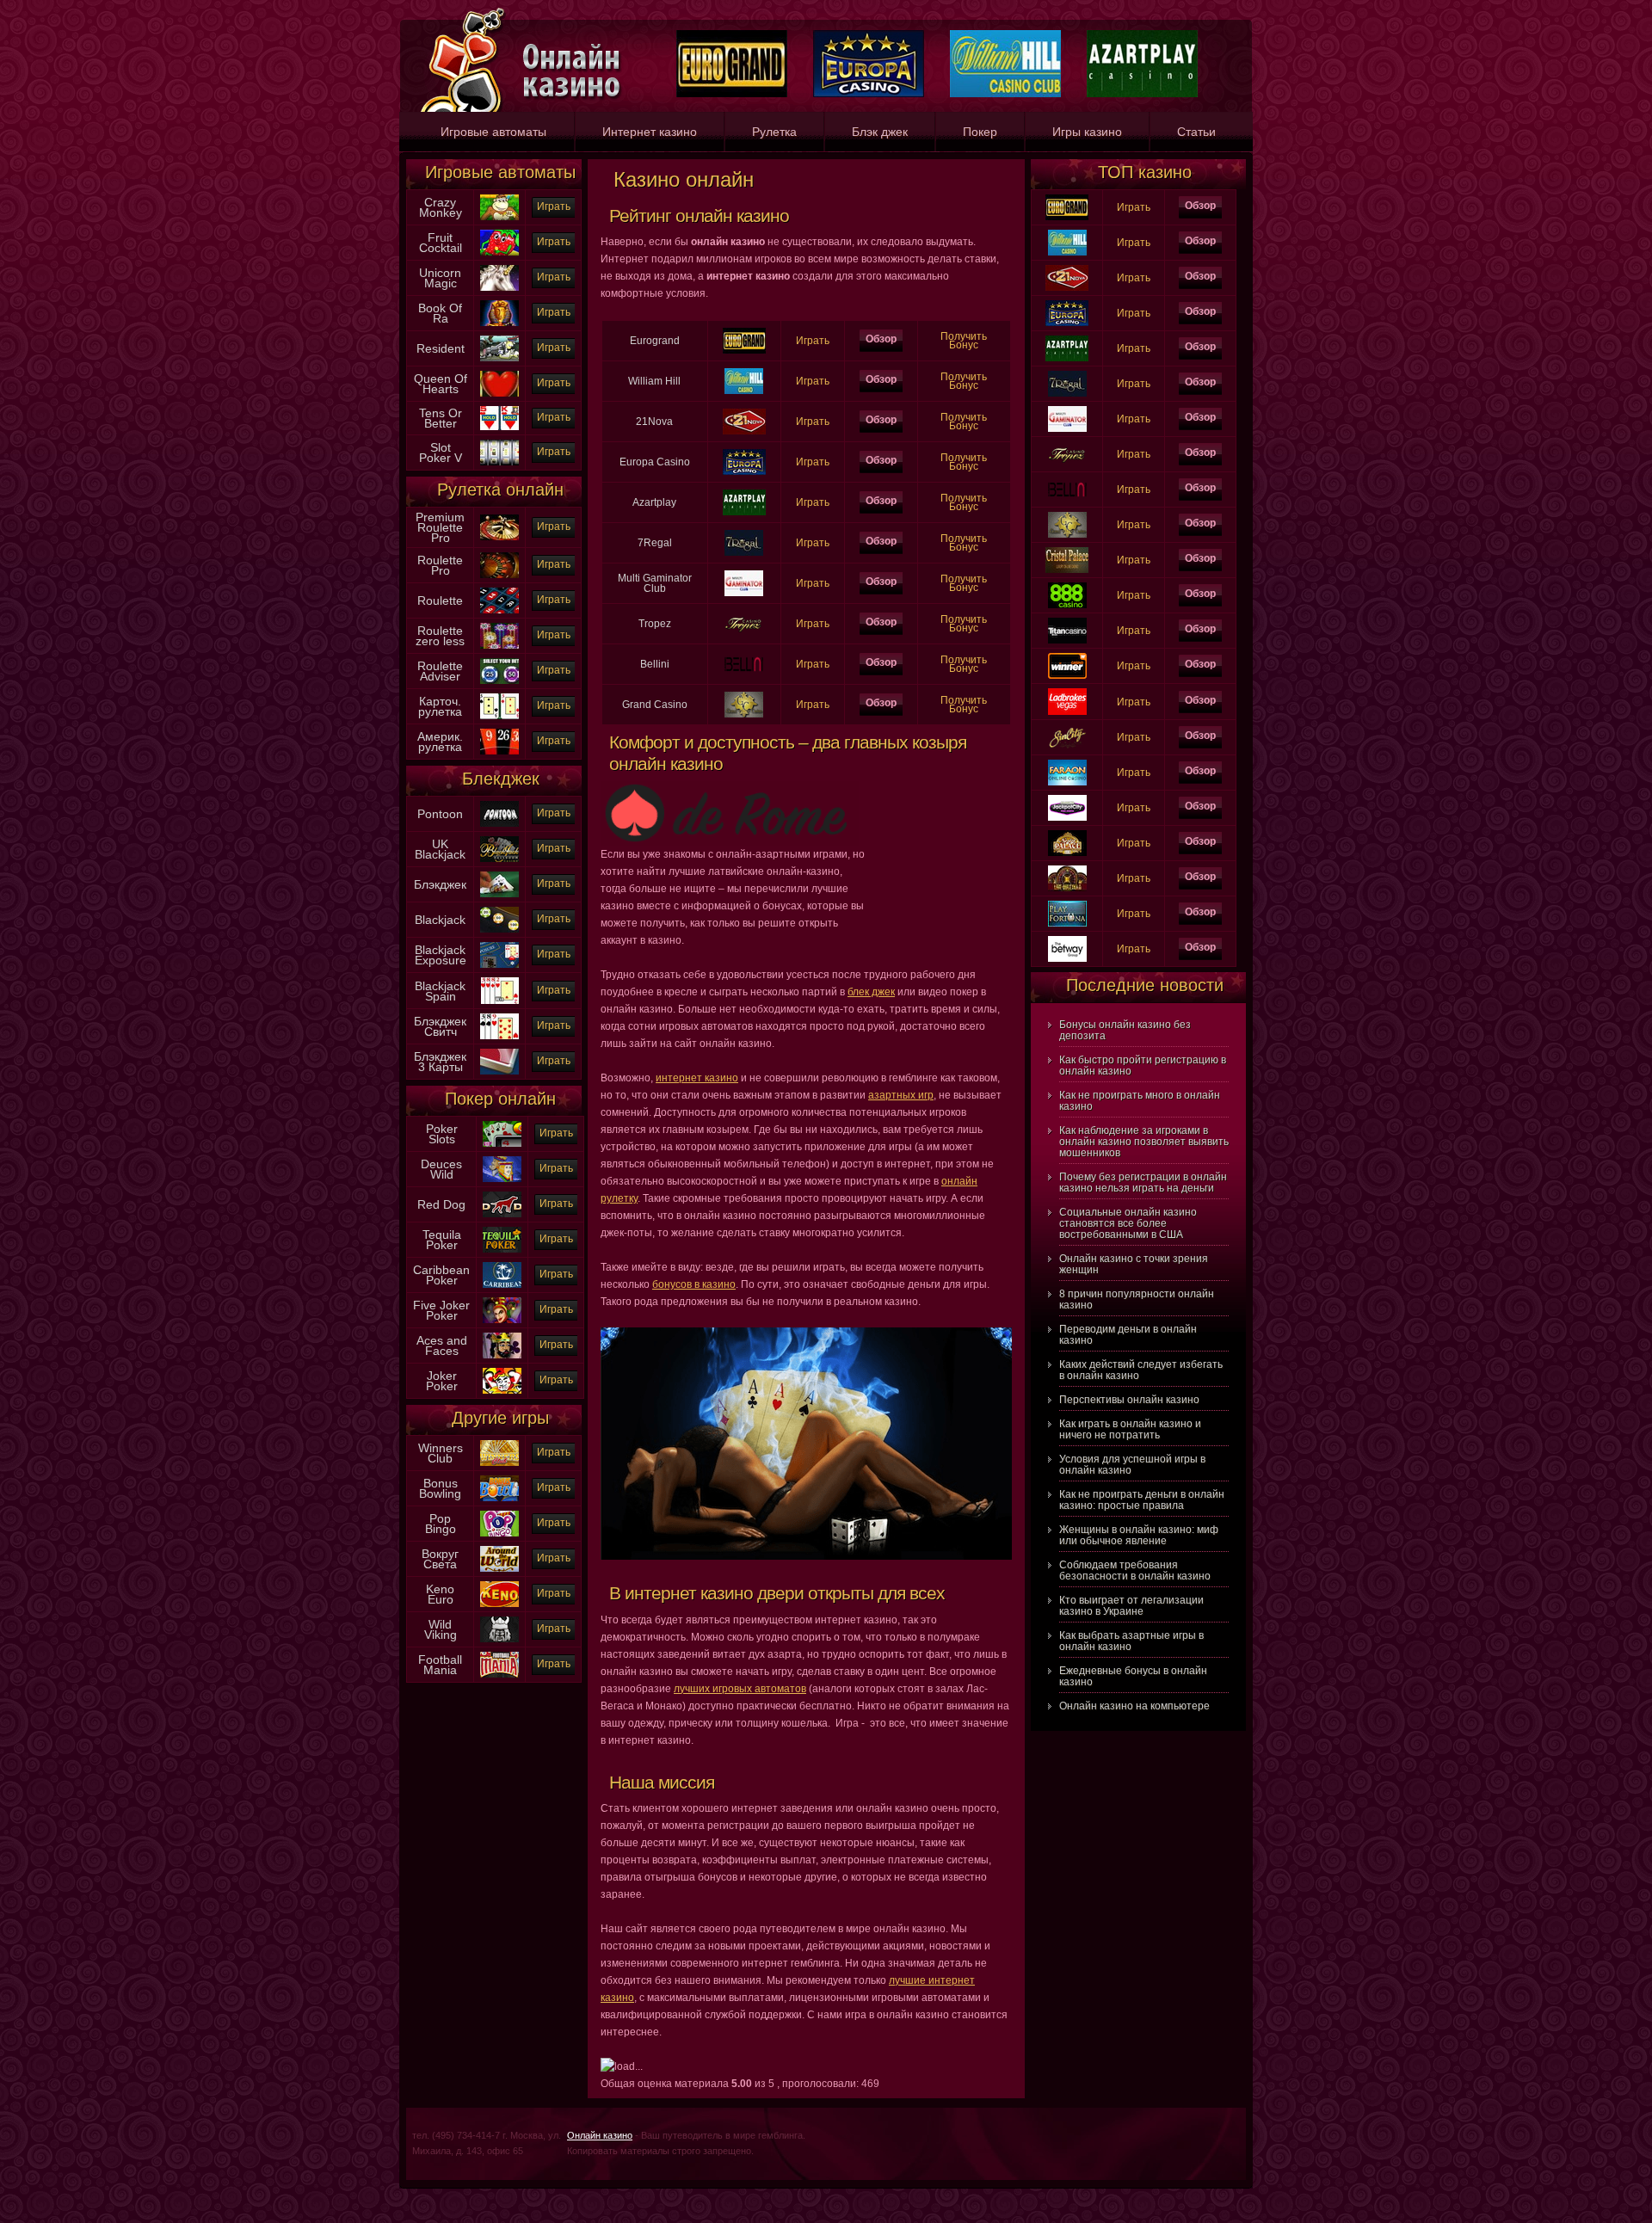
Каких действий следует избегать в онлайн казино (1141, 1370)
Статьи (1196, 132)
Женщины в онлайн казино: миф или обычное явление (1139, 1535)
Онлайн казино (600, 2135)
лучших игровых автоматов (740, 1689)
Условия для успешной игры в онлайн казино (1132, 1465)
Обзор (881, 339)
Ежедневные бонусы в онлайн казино (1133, 1676)
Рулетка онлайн (500, 490)
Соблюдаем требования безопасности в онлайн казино (1135, 1570)
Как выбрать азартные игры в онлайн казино (1131, 1641)
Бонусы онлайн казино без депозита (1125, 1030)
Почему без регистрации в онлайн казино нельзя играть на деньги (1143, 1182)
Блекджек (501, 779)
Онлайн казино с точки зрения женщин (1134, 1264)
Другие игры (500, 1418)
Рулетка (774, 132)
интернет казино (697, 1078)
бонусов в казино (694, 1284)
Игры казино (1087, 132)
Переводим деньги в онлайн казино (1128, 1335)
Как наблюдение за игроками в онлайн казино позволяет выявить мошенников (1144, 1142)
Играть (554, 206)
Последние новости (1145, 985)
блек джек (871, 992)
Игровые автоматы (493, 132)
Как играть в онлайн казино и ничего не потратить (1130, 1429)
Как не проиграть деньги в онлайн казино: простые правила (1142, 1500)
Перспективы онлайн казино (1129, 1400)
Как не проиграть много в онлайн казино (1140, 1101)
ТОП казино (1145, 172)
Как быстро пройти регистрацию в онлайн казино (1143, 1065)
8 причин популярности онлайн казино (1137, 1299)
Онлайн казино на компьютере (1134, 1706)
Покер (980, 132)
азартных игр (901, 1095)
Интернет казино (650, 132)
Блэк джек (880, 132)
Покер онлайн (500, 1099)
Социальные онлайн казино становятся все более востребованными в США (1128, 1223)
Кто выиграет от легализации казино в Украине (1131, 1606)
